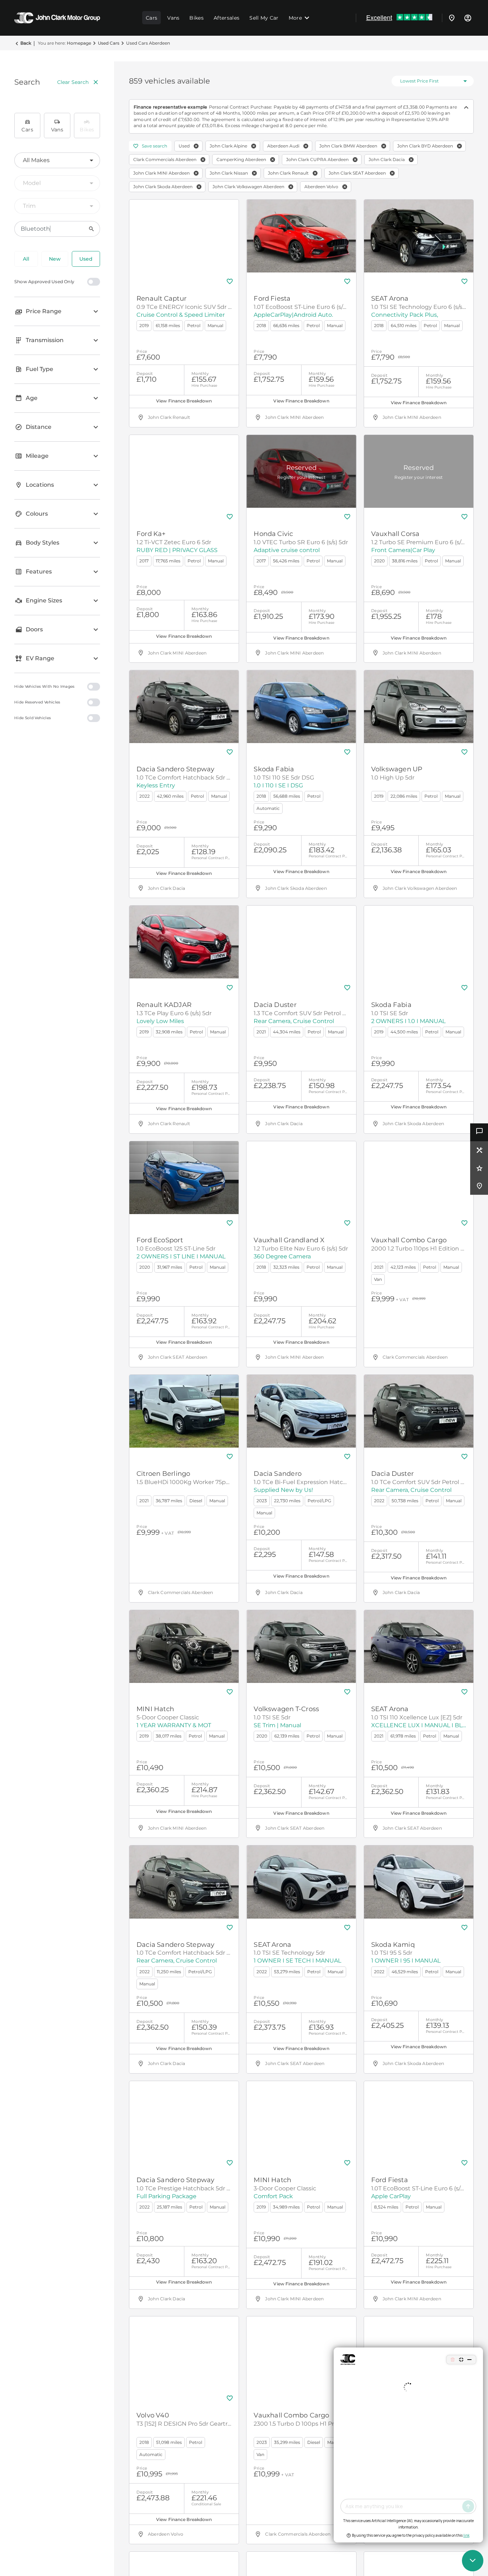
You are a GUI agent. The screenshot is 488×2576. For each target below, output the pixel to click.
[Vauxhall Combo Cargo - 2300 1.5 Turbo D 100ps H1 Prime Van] (301, 2353)
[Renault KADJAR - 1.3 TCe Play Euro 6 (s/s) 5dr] (184, 942)
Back (26, 43)
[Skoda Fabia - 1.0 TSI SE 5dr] (419, 942)
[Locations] (452, 18)
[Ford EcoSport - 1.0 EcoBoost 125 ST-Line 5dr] (184, 1178)
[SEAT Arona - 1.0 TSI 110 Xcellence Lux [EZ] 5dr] (419, 1647)
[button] (196, 146)
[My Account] (468, 18)
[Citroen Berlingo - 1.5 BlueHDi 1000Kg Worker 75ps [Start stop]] (184, 1411)
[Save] (230, 281)
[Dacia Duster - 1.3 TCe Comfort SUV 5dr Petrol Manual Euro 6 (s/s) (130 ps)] (301, 942)
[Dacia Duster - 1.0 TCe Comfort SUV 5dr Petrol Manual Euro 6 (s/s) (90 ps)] (419, 1411)
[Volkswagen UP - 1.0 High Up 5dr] (419, 707)
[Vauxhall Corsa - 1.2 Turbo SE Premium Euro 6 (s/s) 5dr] (419, 471)
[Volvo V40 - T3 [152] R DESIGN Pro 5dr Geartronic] (184, 2353)
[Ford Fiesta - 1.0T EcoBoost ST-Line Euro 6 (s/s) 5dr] (301, 236)
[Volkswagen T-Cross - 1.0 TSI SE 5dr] (301, 1647)
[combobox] (57, 160)
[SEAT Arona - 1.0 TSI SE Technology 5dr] (301, 1882)
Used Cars (109, 43)
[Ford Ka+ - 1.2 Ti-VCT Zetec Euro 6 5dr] (184, 471)
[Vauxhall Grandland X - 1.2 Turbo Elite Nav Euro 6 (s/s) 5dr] (301, 1178)
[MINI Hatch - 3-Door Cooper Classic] (301, 2118)
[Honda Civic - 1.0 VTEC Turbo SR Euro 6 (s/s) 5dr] (301, 471)
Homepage (79, 43)
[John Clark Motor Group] (57, 18)
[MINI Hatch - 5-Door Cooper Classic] (184, 1647)
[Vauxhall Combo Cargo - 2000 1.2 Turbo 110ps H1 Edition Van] (419, 1178)
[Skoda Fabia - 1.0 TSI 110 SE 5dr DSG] (301, 707)
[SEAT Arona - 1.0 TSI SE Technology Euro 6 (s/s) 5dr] (419, 236)
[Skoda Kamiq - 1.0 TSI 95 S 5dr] (419, 1882)
